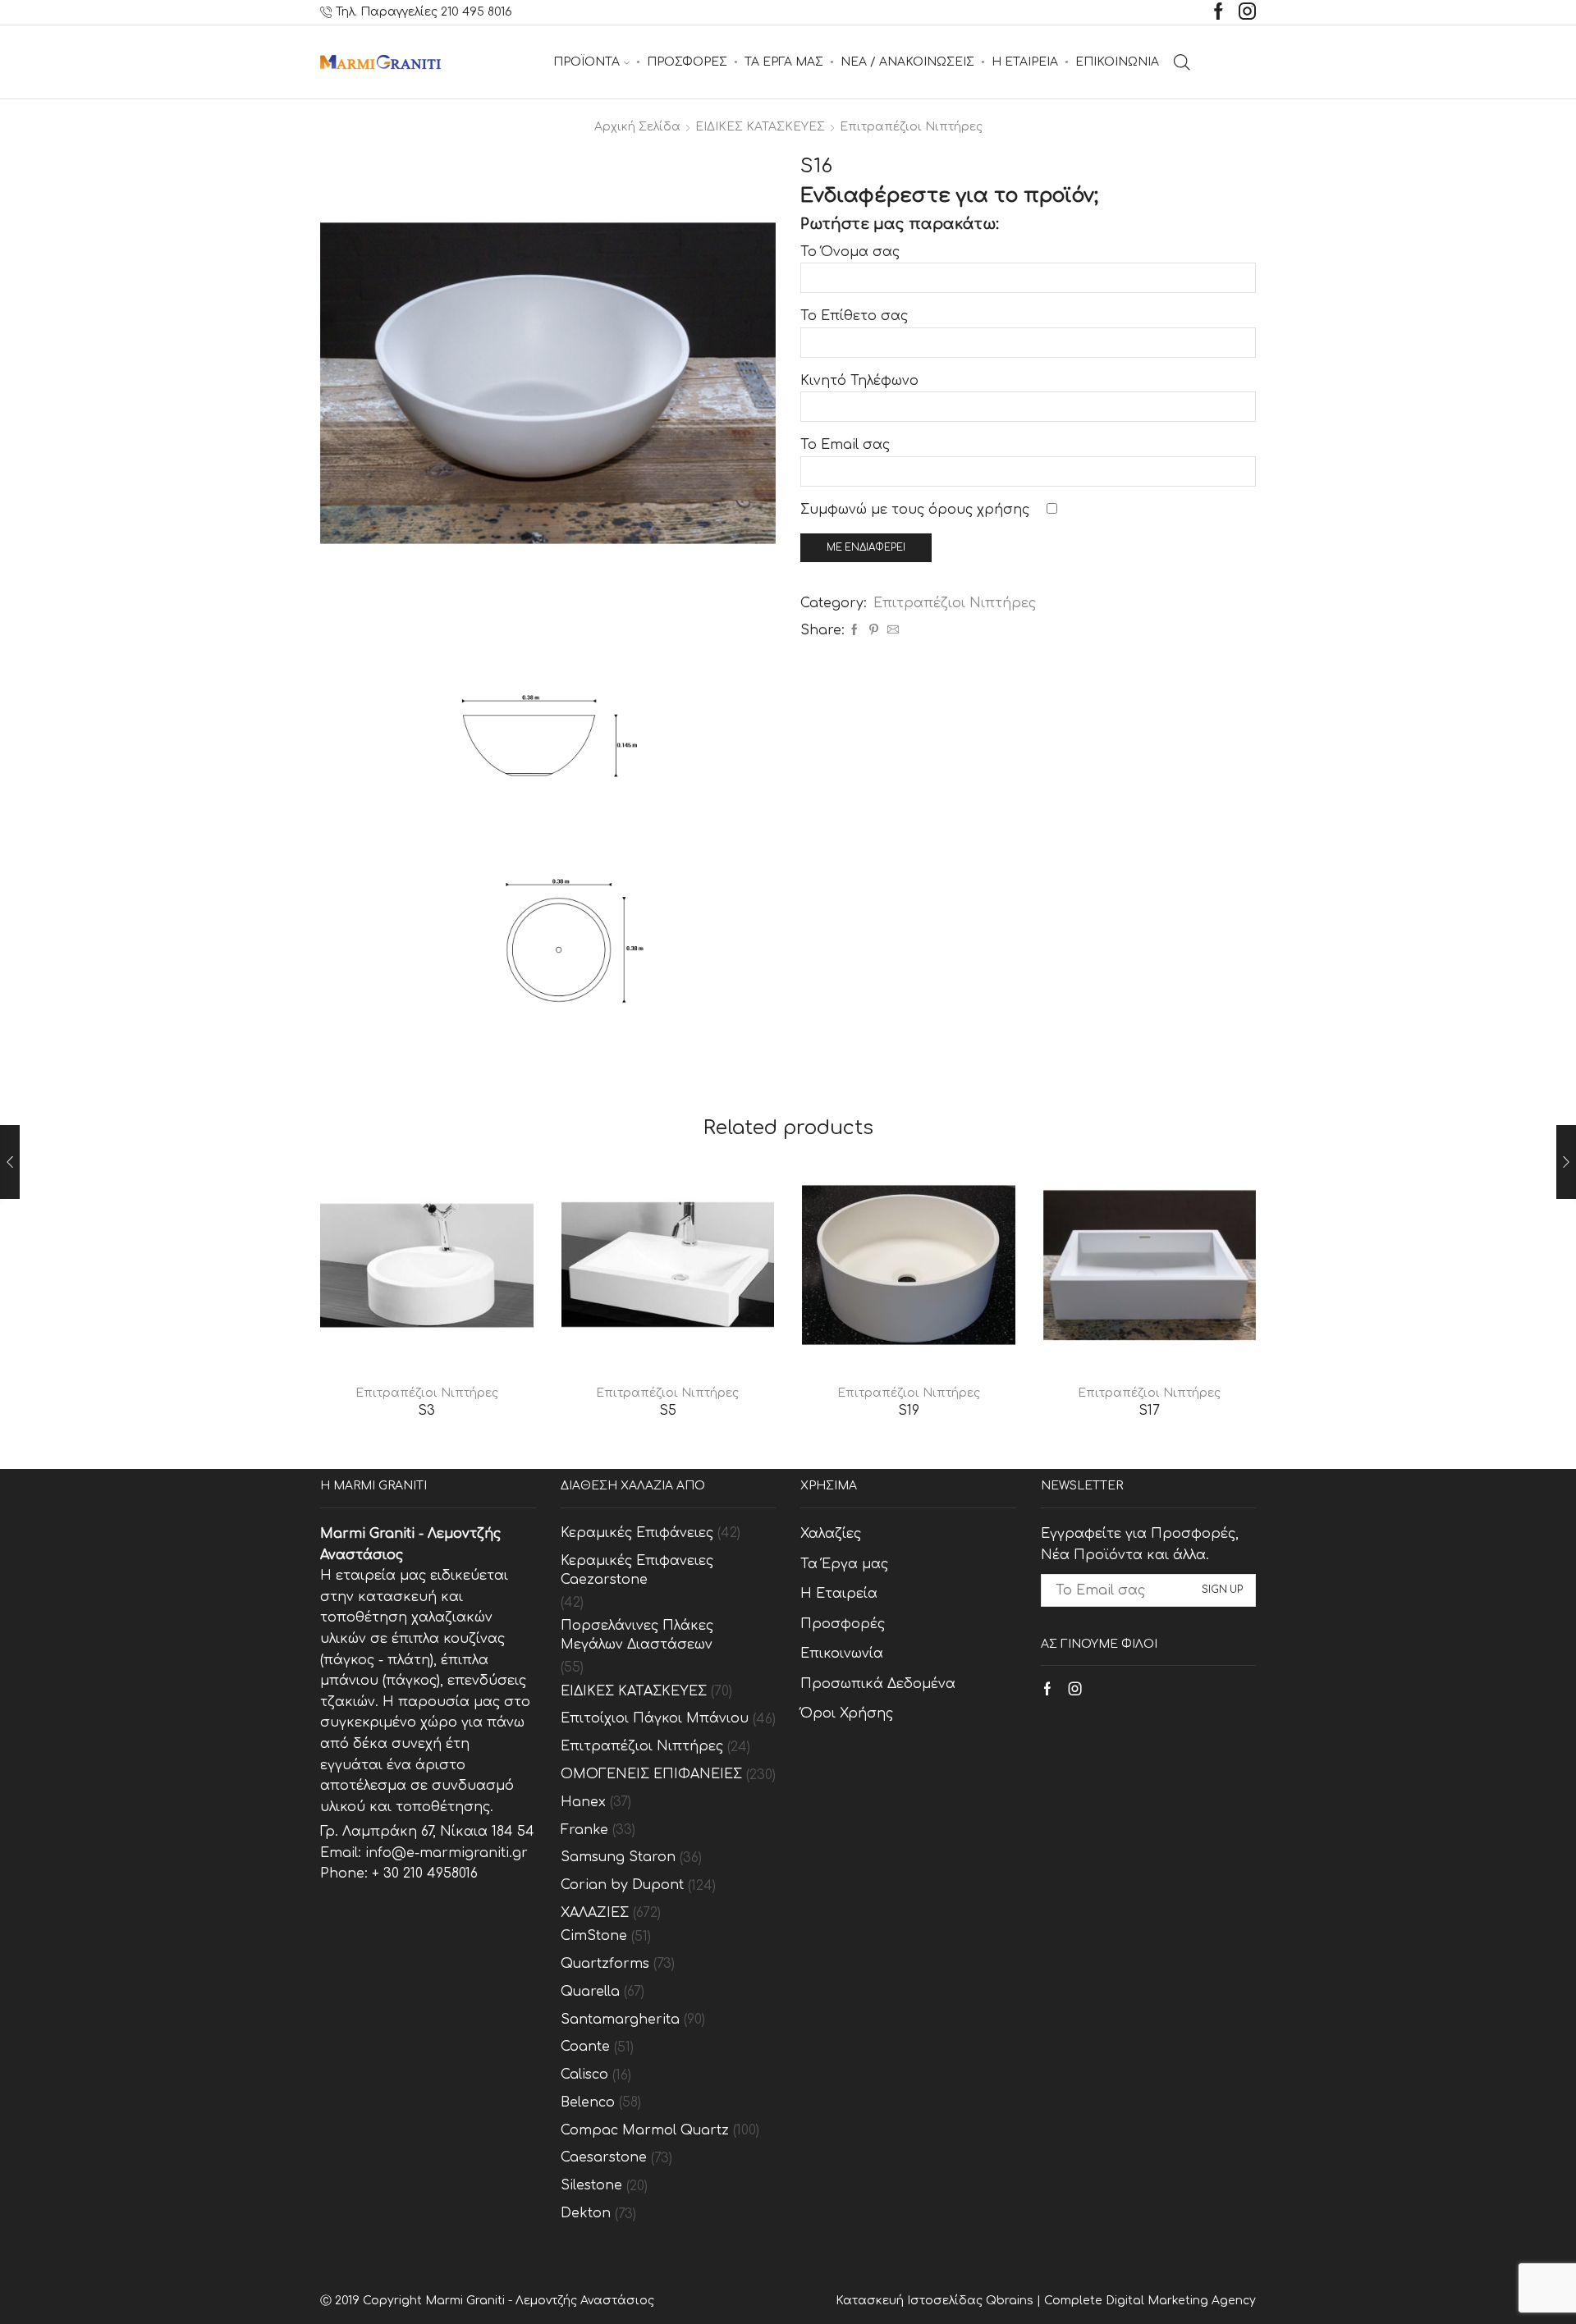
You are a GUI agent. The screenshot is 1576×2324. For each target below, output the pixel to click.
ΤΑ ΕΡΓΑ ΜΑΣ (784, 62)
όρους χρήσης (979, 510)
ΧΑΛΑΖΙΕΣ (595, 1913)
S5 (668, 1411)
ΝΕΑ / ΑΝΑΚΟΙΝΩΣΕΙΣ (907, 62)
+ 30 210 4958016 (425, 1873)
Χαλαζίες (831, 1534)
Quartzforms (605, 1964)
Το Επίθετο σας (854, 316)
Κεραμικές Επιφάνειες (637, 1533)
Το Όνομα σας (850, 252)
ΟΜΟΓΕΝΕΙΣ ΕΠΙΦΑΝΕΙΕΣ (651, 1774)
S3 (426, 1411)
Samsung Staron (618, 1857)
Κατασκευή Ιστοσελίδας (911, 2301)
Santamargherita (620, 2020)
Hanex (583, 1802)
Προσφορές (843, 1624)
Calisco (584, 2075)
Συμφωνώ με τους (915, 510)
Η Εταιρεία (839, 1594)
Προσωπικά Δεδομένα (878, 1684)
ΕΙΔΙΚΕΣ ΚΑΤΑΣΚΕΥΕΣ (760, 127)
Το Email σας (845, 445)
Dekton (586, 2213)
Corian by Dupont (622, 1885)
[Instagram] (1247, 13)
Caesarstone (604, 2157)
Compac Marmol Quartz (645, 2130)
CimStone (594, 1936)
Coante (585, 2047)
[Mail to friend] (891, 631)
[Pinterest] (874, 631)
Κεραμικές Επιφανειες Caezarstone (637, 1570)
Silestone (591, 2185)
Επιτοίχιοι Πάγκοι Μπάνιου (655, 1718)
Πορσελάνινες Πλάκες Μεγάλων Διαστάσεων (637, 1635)
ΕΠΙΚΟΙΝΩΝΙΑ (1117, 62)
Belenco (588, 2102)
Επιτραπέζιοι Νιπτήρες (911, 127)
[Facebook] (1219, 13)
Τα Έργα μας (844, 1564)
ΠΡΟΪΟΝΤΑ (586, 62)
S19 (909, 1411)
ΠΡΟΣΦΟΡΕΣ (687, 62)
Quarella (590, 1992)
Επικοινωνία (842, 1654)
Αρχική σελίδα (637, 127)
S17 (1149, 1411)
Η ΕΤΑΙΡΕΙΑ (1025, 62)
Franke (584, 1830)
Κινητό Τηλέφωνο (859, 381)
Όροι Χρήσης (847, 1713)
